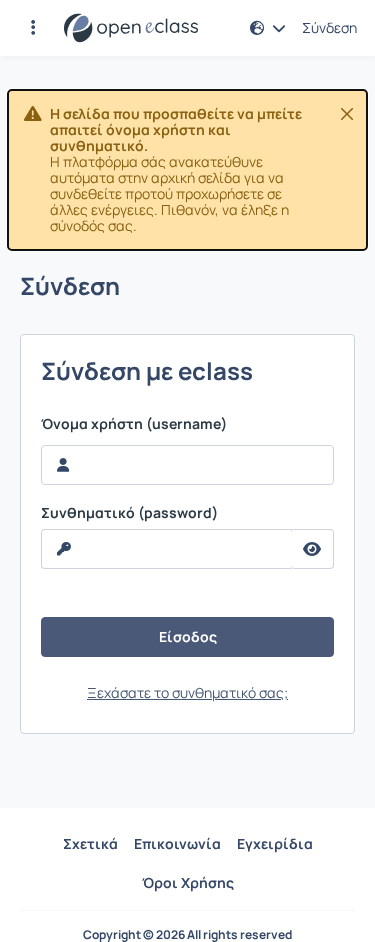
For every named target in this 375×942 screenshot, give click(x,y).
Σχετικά (90, 843)
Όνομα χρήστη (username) (134, 424)
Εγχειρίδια (275, 843)
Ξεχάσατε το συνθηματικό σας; (187, 692)
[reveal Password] (312, 549)
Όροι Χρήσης (188, 882)
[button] (33, 28)
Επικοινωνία (177, 843)
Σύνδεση (329, 28)
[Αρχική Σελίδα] (131, 28)
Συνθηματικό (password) (129, 513)
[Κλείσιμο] (347, 114)
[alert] (187, 170)
